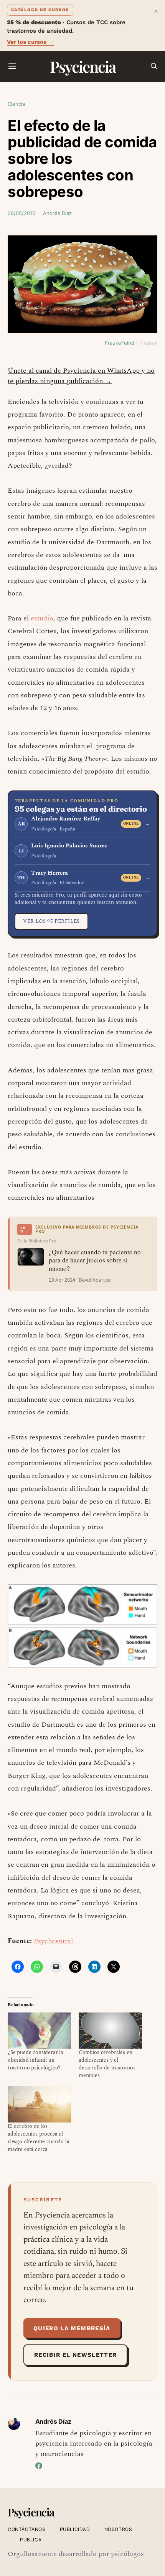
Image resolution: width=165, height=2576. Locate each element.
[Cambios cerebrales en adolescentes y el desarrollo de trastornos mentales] (110, 2031)
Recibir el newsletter (75, 2355)
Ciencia (16, 104)
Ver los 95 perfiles (51, 921)
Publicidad (75, 2529)
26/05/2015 (21, 213)
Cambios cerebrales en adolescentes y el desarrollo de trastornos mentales (107, 2064)
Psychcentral (53, 1941)
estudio (42, 618)
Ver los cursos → (30, 42)
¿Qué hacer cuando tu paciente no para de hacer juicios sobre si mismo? (95, 1260)
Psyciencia (83, 66)
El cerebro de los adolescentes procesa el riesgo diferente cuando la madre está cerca (38, 2138)
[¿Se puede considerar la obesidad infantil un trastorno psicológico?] (39, 2031)
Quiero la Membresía (72, 2328)
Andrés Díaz (57, 213)
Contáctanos (27, 2529)
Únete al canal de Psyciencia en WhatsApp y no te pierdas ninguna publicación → (81, 376)
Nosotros (118, 2529)
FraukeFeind (120, 343)
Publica (31, 2540)
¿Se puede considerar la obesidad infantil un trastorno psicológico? (35, 2060)
